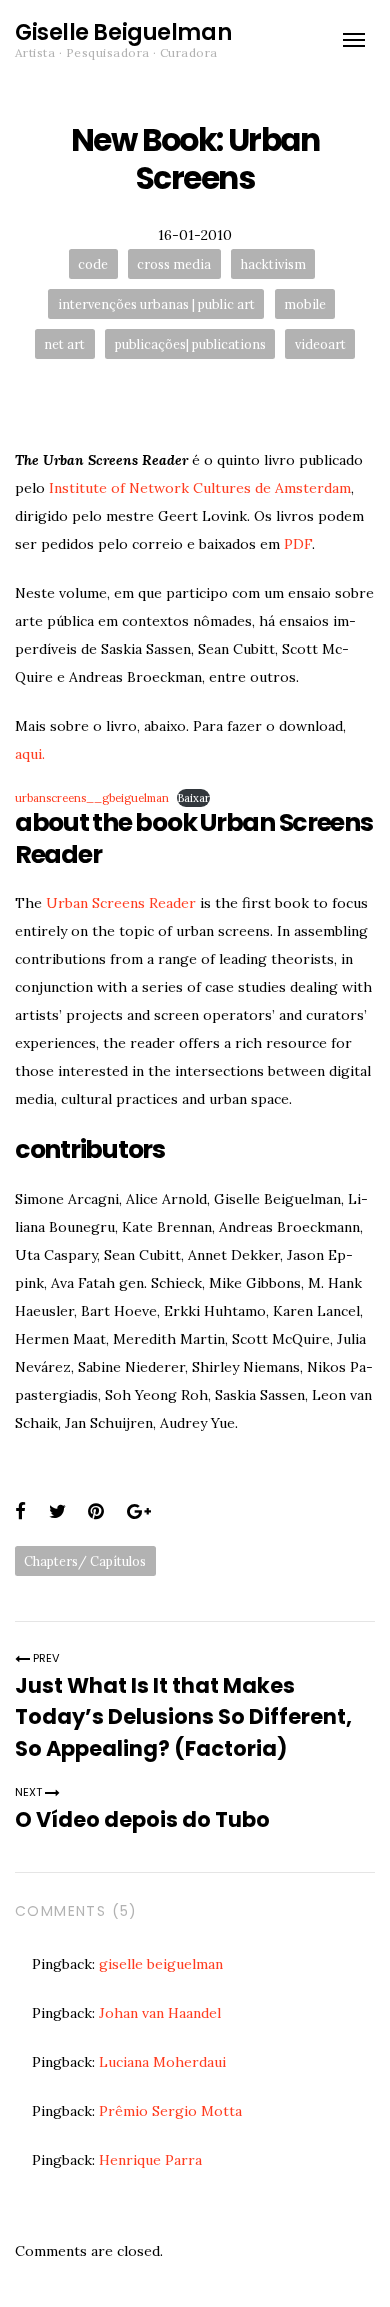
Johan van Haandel (160, 2013)
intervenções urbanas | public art (156, 304)
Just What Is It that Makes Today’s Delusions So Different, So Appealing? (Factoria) (183, 1717)
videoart (320, 344)
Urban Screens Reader (121, 903)
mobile (305, 304)
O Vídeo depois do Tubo (142, 1819)
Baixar (193, 798)
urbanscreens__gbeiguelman (92, 798)
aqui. (30, 754)
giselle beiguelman (161, 1964)
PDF (298, 544)
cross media (174, 264)
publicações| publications (190, 344)
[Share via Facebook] (20, 1512)
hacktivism (273, 264)
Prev (45, 1658)
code (93, 264)
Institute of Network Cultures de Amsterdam (200, 488)
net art (64, 344)
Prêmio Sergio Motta (170, 2111)
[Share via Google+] (139, 1512)
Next (30, 1792)
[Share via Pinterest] (96, 1512)
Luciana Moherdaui (162, 2062)
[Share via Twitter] (57, 1512)
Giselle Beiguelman (123, 32)
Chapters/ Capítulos (85, 1561)
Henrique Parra (150, 2160)
